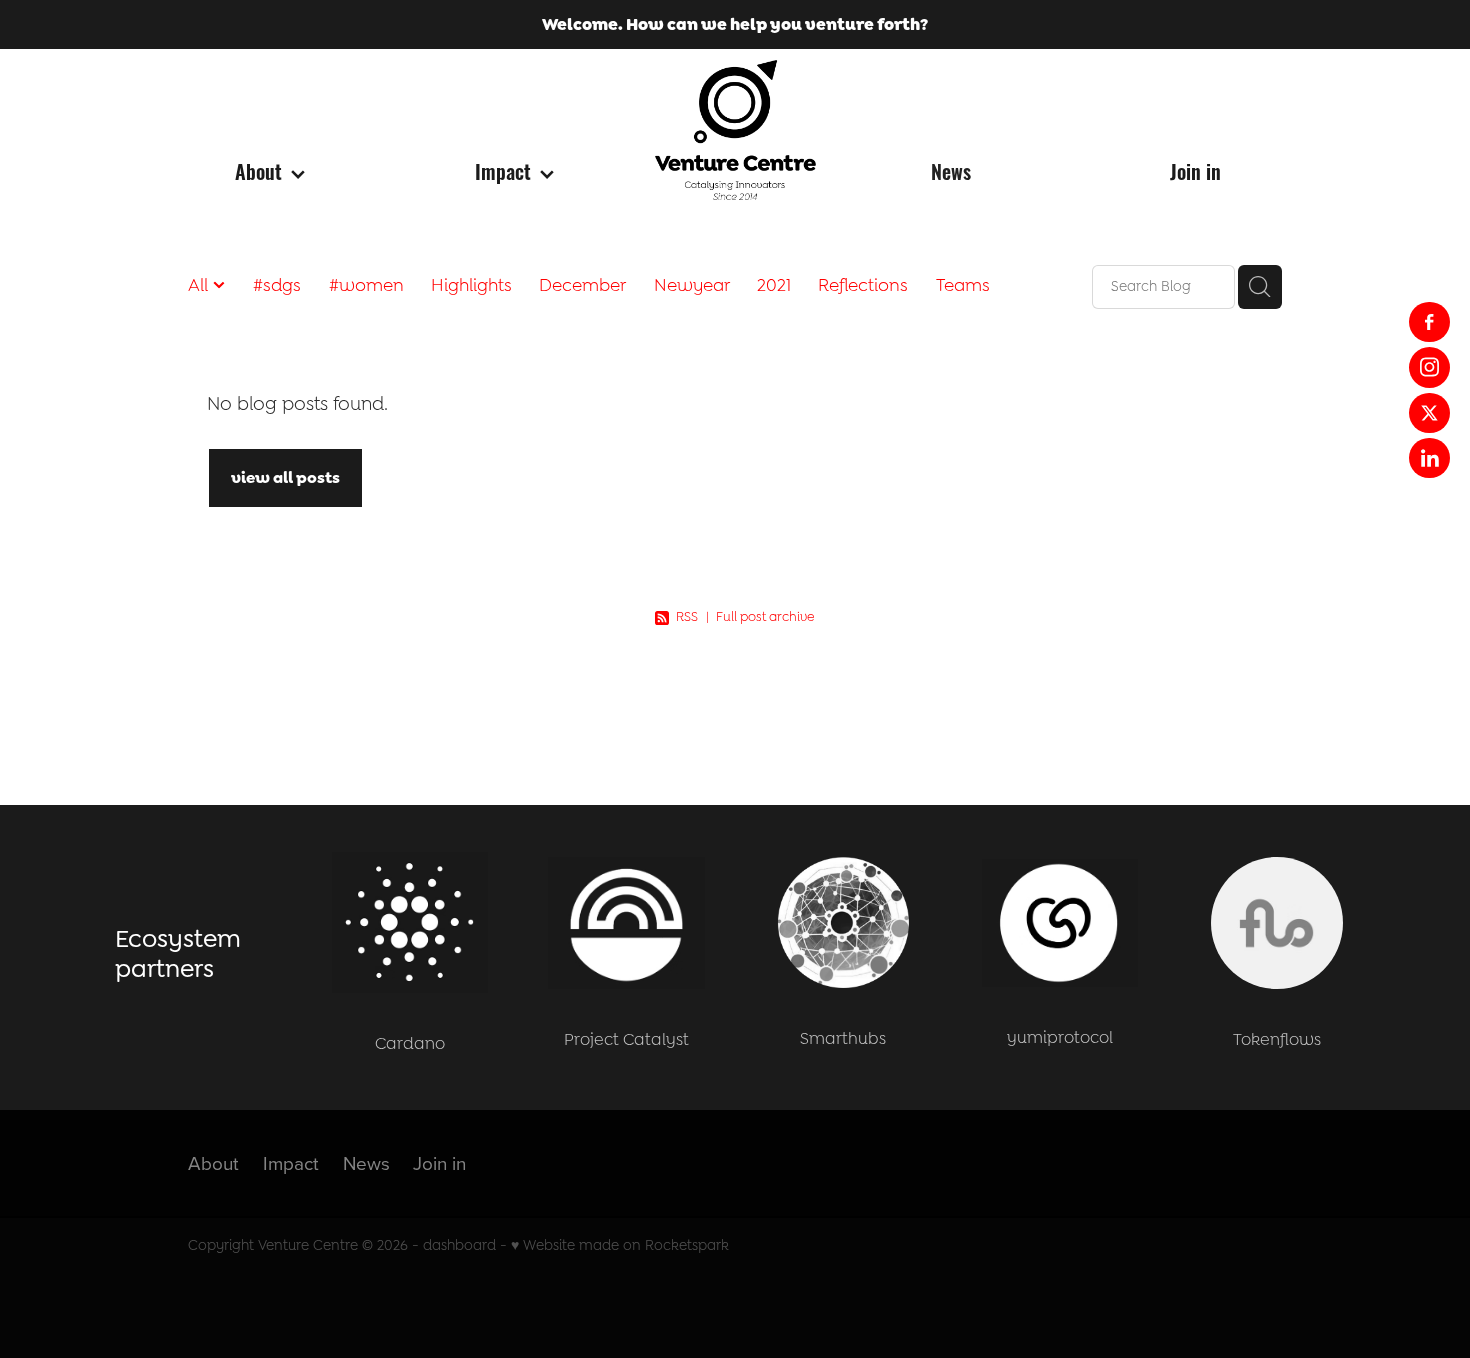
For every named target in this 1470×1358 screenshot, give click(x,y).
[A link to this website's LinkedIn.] (1429, 458)
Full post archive (765, 616)
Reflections (863, 285)
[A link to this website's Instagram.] (1429, 367)
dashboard (459, 1245)
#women (366, 285)
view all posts (285, 477)
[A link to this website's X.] (1429, 413)
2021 (774, 285)
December (582, 285)
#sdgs (277, 285)
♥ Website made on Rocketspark (620, 1245)
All (200, 285)
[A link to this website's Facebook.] (1429, 322)
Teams (963, 285)
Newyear (692, 285)
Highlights (471, 285)
